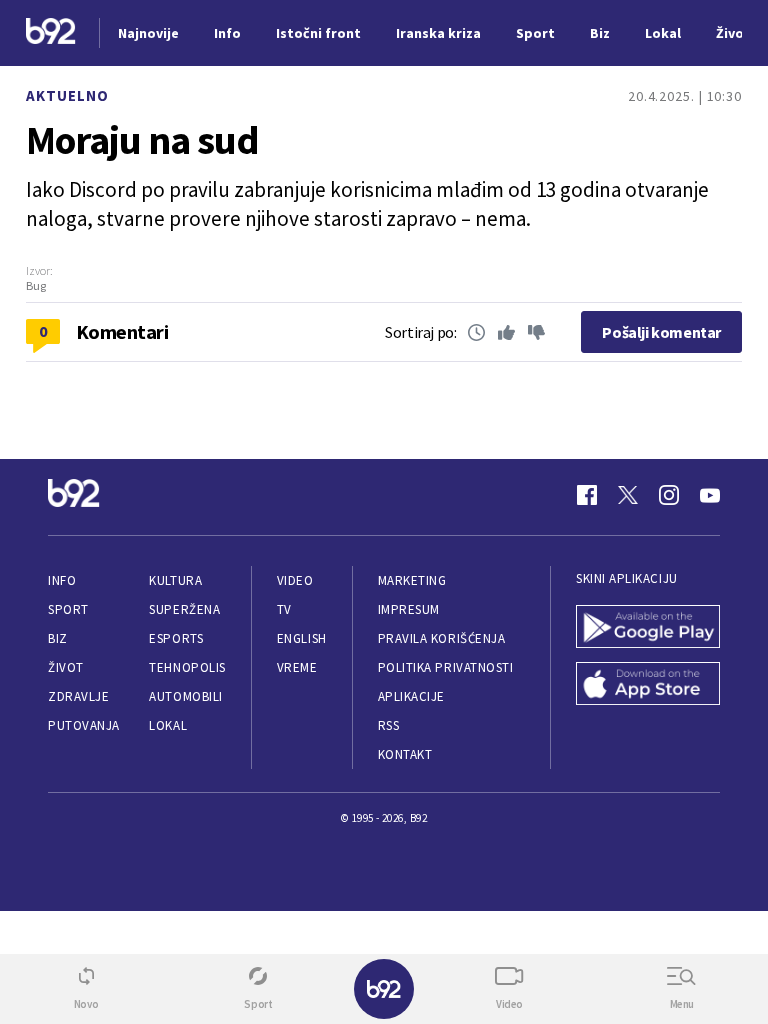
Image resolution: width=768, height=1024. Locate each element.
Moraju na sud (142, 140)
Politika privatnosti (446, 667)
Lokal (168, 725)
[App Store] (648, 685)
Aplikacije (411, 696)
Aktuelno (67, 95)
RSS (389, 725)
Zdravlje (78, 696)
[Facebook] (587, 495)
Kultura (175, 580)
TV (284, 609)
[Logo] (51, 33)
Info (62, 580)
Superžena (184, 609)
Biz (58, 638)
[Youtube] (710, 495)
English (302, 638)
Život (66, 667)
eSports (176, 638)
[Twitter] (628, 495)
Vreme (297, 667)
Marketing (412, 580)
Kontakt (405, 754)
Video (295, 580)
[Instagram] (669, 495)
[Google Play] (648, 628)
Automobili (185, 696)
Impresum (409, 609)
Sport (68, 609)
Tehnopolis (187, 667)
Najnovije (148, 33)
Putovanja (84, 725)
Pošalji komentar (661, 332)
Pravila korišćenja (442, 638)
